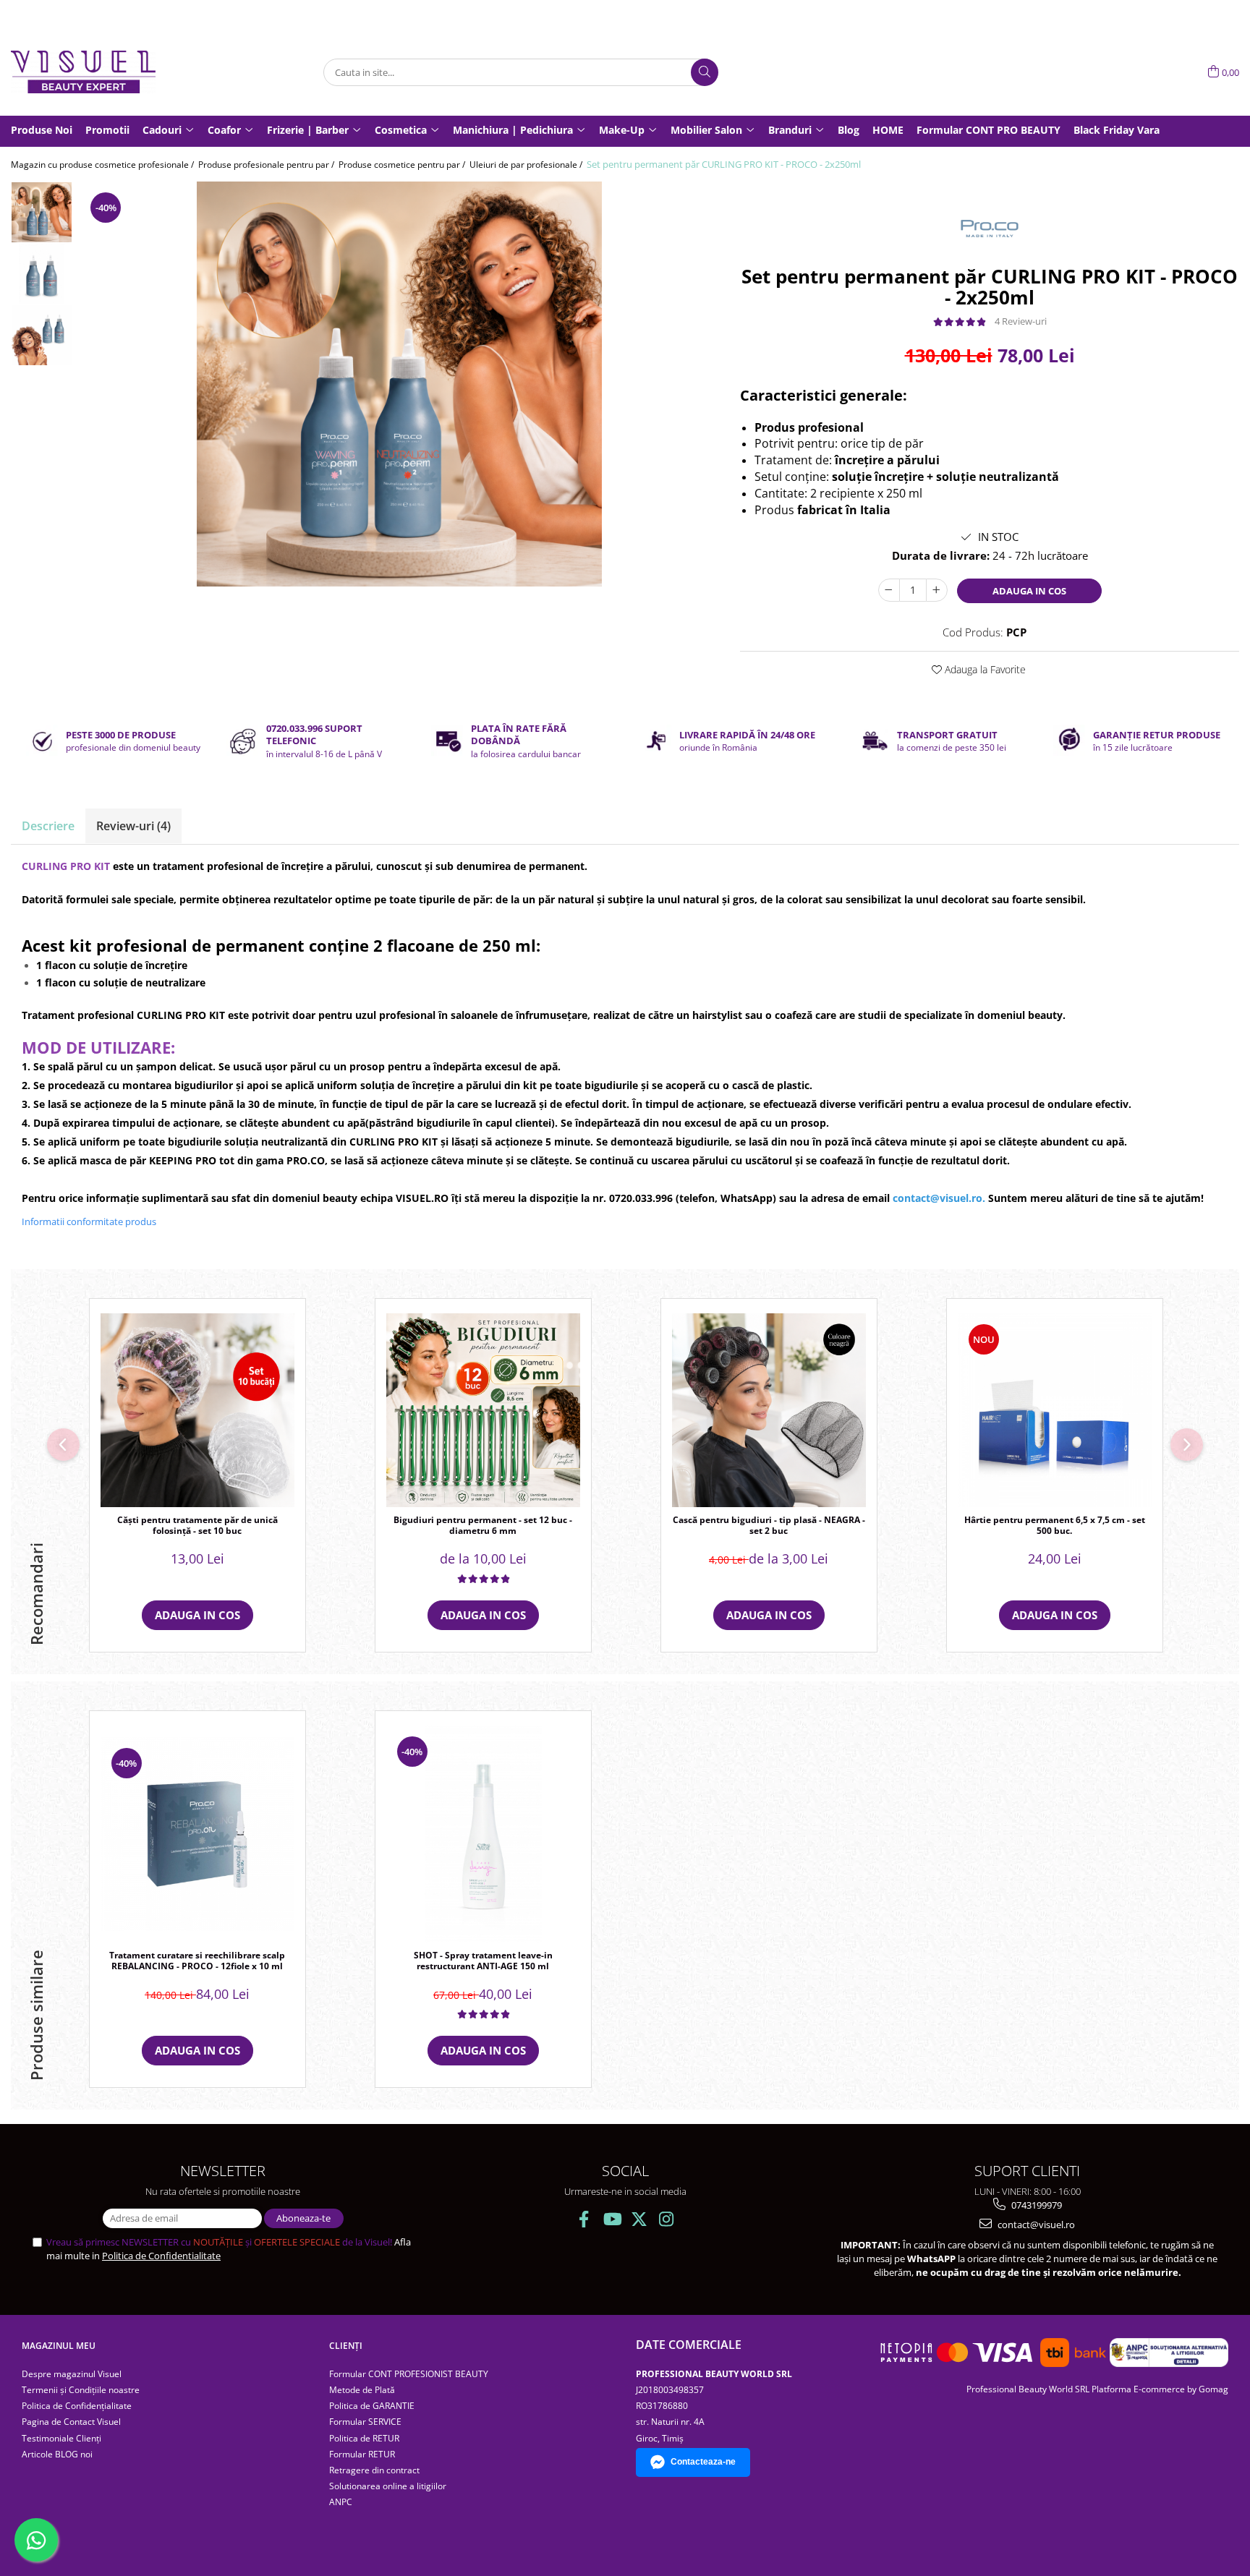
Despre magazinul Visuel (72, 2374)
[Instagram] (667, 2219)
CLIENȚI (346, 2346)
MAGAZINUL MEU (59, 2346)
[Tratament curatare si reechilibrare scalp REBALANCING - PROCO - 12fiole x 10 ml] (197, 1834)
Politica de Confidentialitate (161, 2256)
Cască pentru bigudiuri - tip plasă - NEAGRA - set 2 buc (769, 1526)
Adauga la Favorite (984, 669)
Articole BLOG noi (57, 2454)
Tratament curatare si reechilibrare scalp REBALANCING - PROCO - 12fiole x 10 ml (197, 1961)
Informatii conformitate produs (89, 1221)
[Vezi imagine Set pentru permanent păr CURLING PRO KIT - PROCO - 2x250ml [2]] (42, 335)
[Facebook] (584, 2219)
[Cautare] (705, 72)
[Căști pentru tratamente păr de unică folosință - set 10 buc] (197, 1410)
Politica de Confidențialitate (77, 2406)
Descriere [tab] (48, 826)
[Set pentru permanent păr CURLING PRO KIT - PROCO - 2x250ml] (399, 384)
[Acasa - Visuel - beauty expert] (83, 72)
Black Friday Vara (1117, 130)
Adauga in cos (1029, 591)
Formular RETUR (362, 2454)
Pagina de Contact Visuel (71, 2422)
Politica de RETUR (364, 2438)
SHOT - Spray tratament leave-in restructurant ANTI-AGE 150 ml (483, 1961)
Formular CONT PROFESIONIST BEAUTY (409, 2374)
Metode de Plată (362, 2390)
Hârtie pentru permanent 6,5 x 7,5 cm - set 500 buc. (1055, 1526)
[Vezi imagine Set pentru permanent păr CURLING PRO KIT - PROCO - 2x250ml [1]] (42, 274)
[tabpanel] (399, 384)
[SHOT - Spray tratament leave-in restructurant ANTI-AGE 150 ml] (483, 1834)
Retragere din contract (374, 2470)
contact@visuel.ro (1035, 2225)
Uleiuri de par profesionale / (527, 165)
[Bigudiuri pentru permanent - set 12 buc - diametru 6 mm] (483, 1410)
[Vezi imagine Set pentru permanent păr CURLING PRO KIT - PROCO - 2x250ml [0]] (42, 212)
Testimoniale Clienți (61, 2438)
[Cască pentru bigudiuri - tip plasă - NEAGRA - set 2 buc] (769, 1410)
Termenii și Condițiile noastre (81, 2390)
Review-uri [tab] (133, 826)
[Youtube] (612, 2219)
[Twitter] (639, 2219)
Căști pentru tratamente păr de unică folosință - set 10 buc (197, 1526)
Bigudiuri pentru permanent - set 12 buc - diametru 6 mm (483, 1526)
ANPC (341, 2502)
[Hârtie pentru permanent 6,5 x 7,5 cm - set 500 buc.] (1055, 1410)
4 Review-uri (1021, 321)
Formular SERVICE (365, 2422)
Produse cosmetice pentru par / (403, 165)
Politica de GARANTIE (372, 2406)
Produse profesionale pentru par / (267, 165)
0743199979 (1036, 2205)
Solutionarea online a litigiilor (388, 2486)
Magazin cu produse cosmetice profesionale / (103, 165)
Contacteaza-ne (703, 2462)
